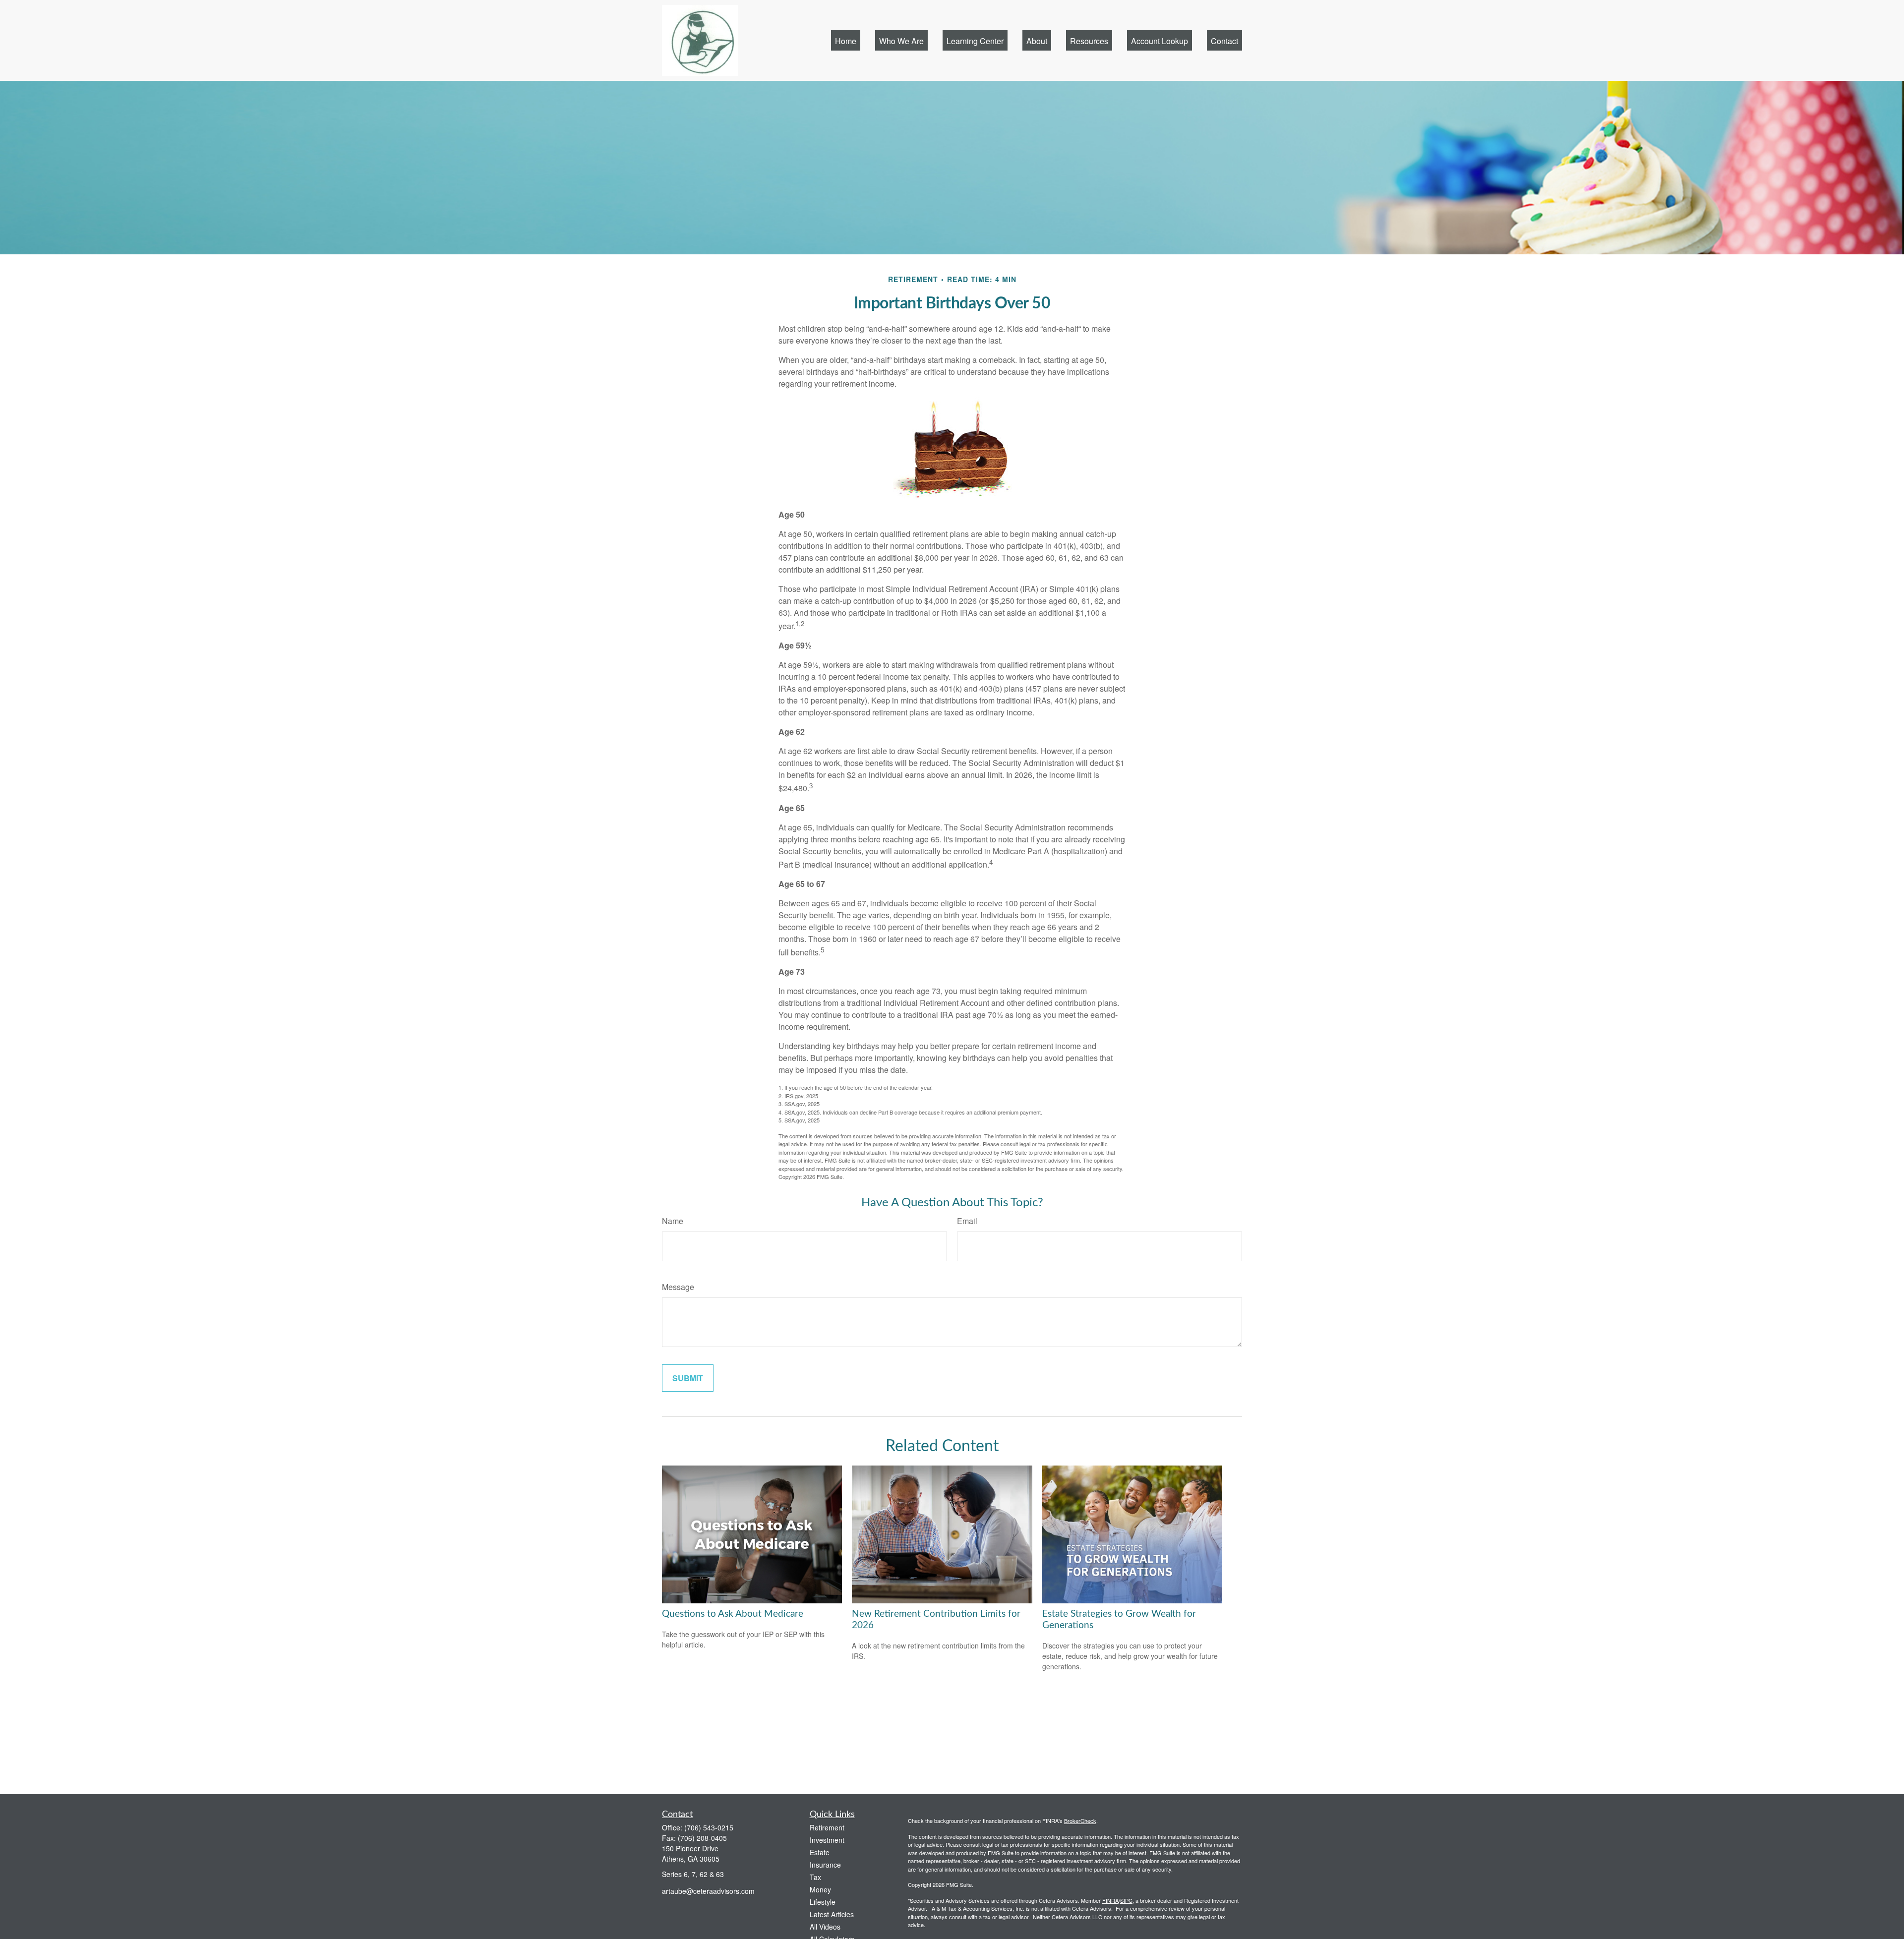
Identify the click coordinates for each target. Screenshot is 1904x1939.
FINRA (1110, 1900)
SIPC (1126, 1900)
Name (673, 1221)
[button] (846, 40)
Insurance (825, 1865)
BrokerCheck (1080, 1821)
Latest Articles (832, 1914)
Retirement (827, 1827)
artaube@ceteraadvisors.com (708, 1891)
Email (967, 1221)
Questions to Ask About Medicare (733, 1614)
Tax (815, 1877)
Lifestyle (823, 1902)
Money (820, 1889)
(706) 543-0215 (709, 1827)
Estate (820, 1852)
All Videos (825, 1927)
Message (678, 1287)
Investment (827, 1840)
